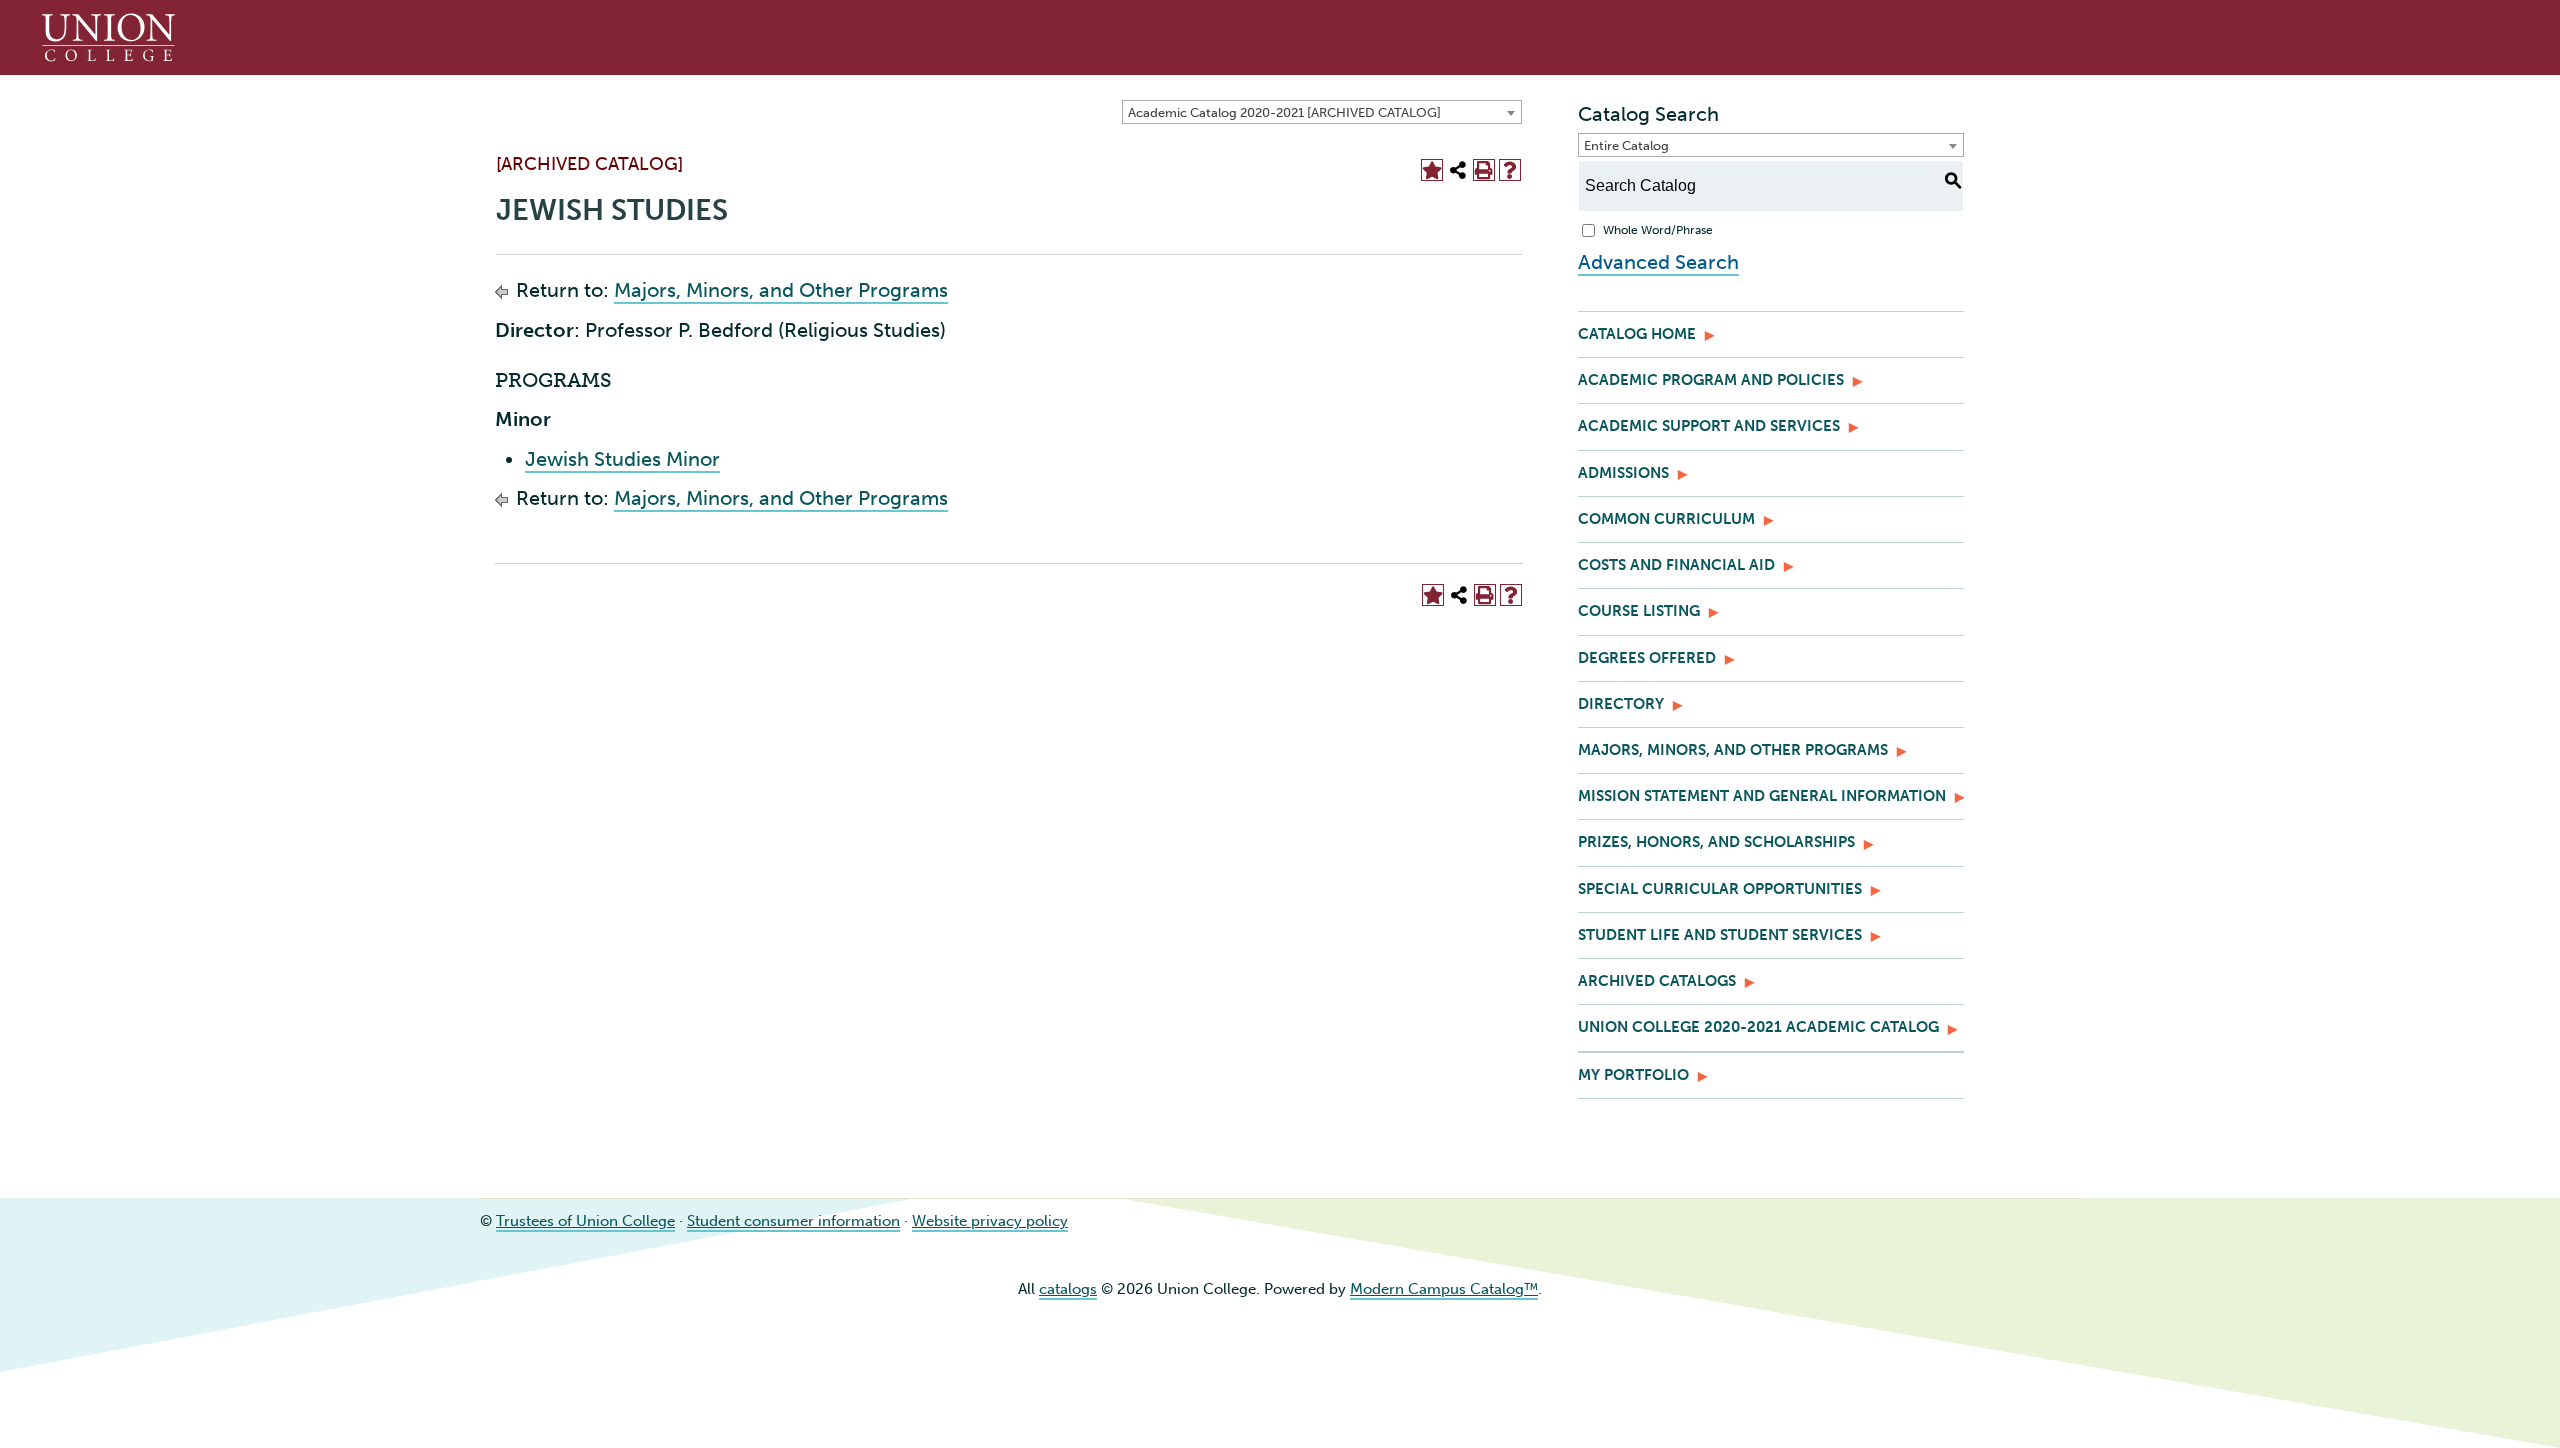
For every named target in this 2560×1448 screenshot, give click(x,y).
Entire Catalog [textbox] (1626, 145)
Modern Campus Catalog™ (1444, 1289)
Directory (1621, 704)
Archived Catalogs (1657, 981)
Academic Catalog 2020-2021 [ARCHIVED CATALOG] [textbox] (1284, 112)
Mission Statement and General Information (1762, 796)
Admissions (1623, 473)
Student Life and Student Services (1720, 935)
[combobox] (1322, 112)
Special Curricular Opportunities (1720, 889)
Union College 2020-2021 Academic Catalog (1758, 1027)
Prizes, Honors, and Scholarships (1716, 842)
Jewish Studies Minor (622, 459)
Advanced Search (1658, 262)
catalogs (1068, 1289)
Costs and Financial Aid (1676, 565)
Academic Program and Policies (1711, 380)
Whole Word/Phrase (1658, 230)
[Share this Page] (1458, 170)
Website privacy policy (990, 1221)
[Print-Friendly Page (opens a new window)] (1484, 170)
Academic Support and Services (1709, 426)
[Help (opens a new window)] (1510, 170)
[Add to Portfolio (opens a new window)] (1432, 170)
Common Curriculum (1666, 519)
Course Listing (1639, 611)
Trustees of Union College (585, 1221)
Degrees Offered (1647, 658)
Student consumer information (793, 1221)
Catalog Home (1637, 334)
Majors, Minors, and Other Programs (781, 290)
